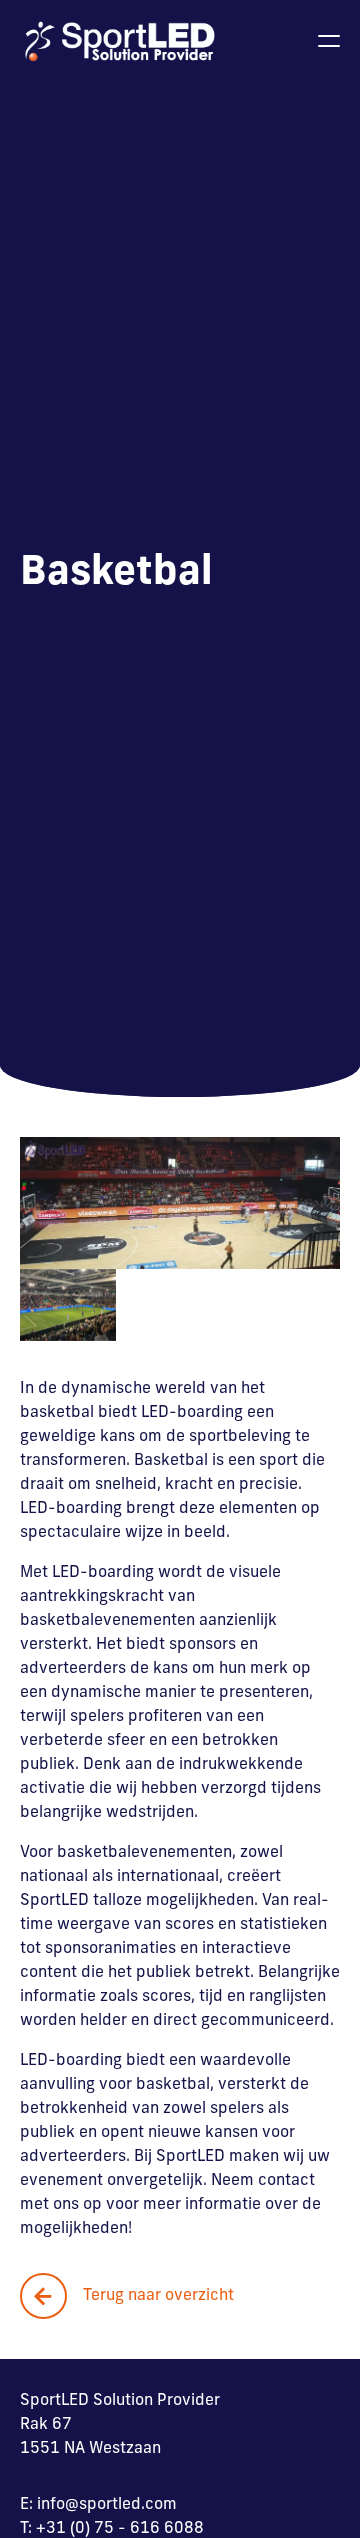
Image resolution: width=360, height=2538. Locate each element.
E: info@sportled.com (98, 2505)
